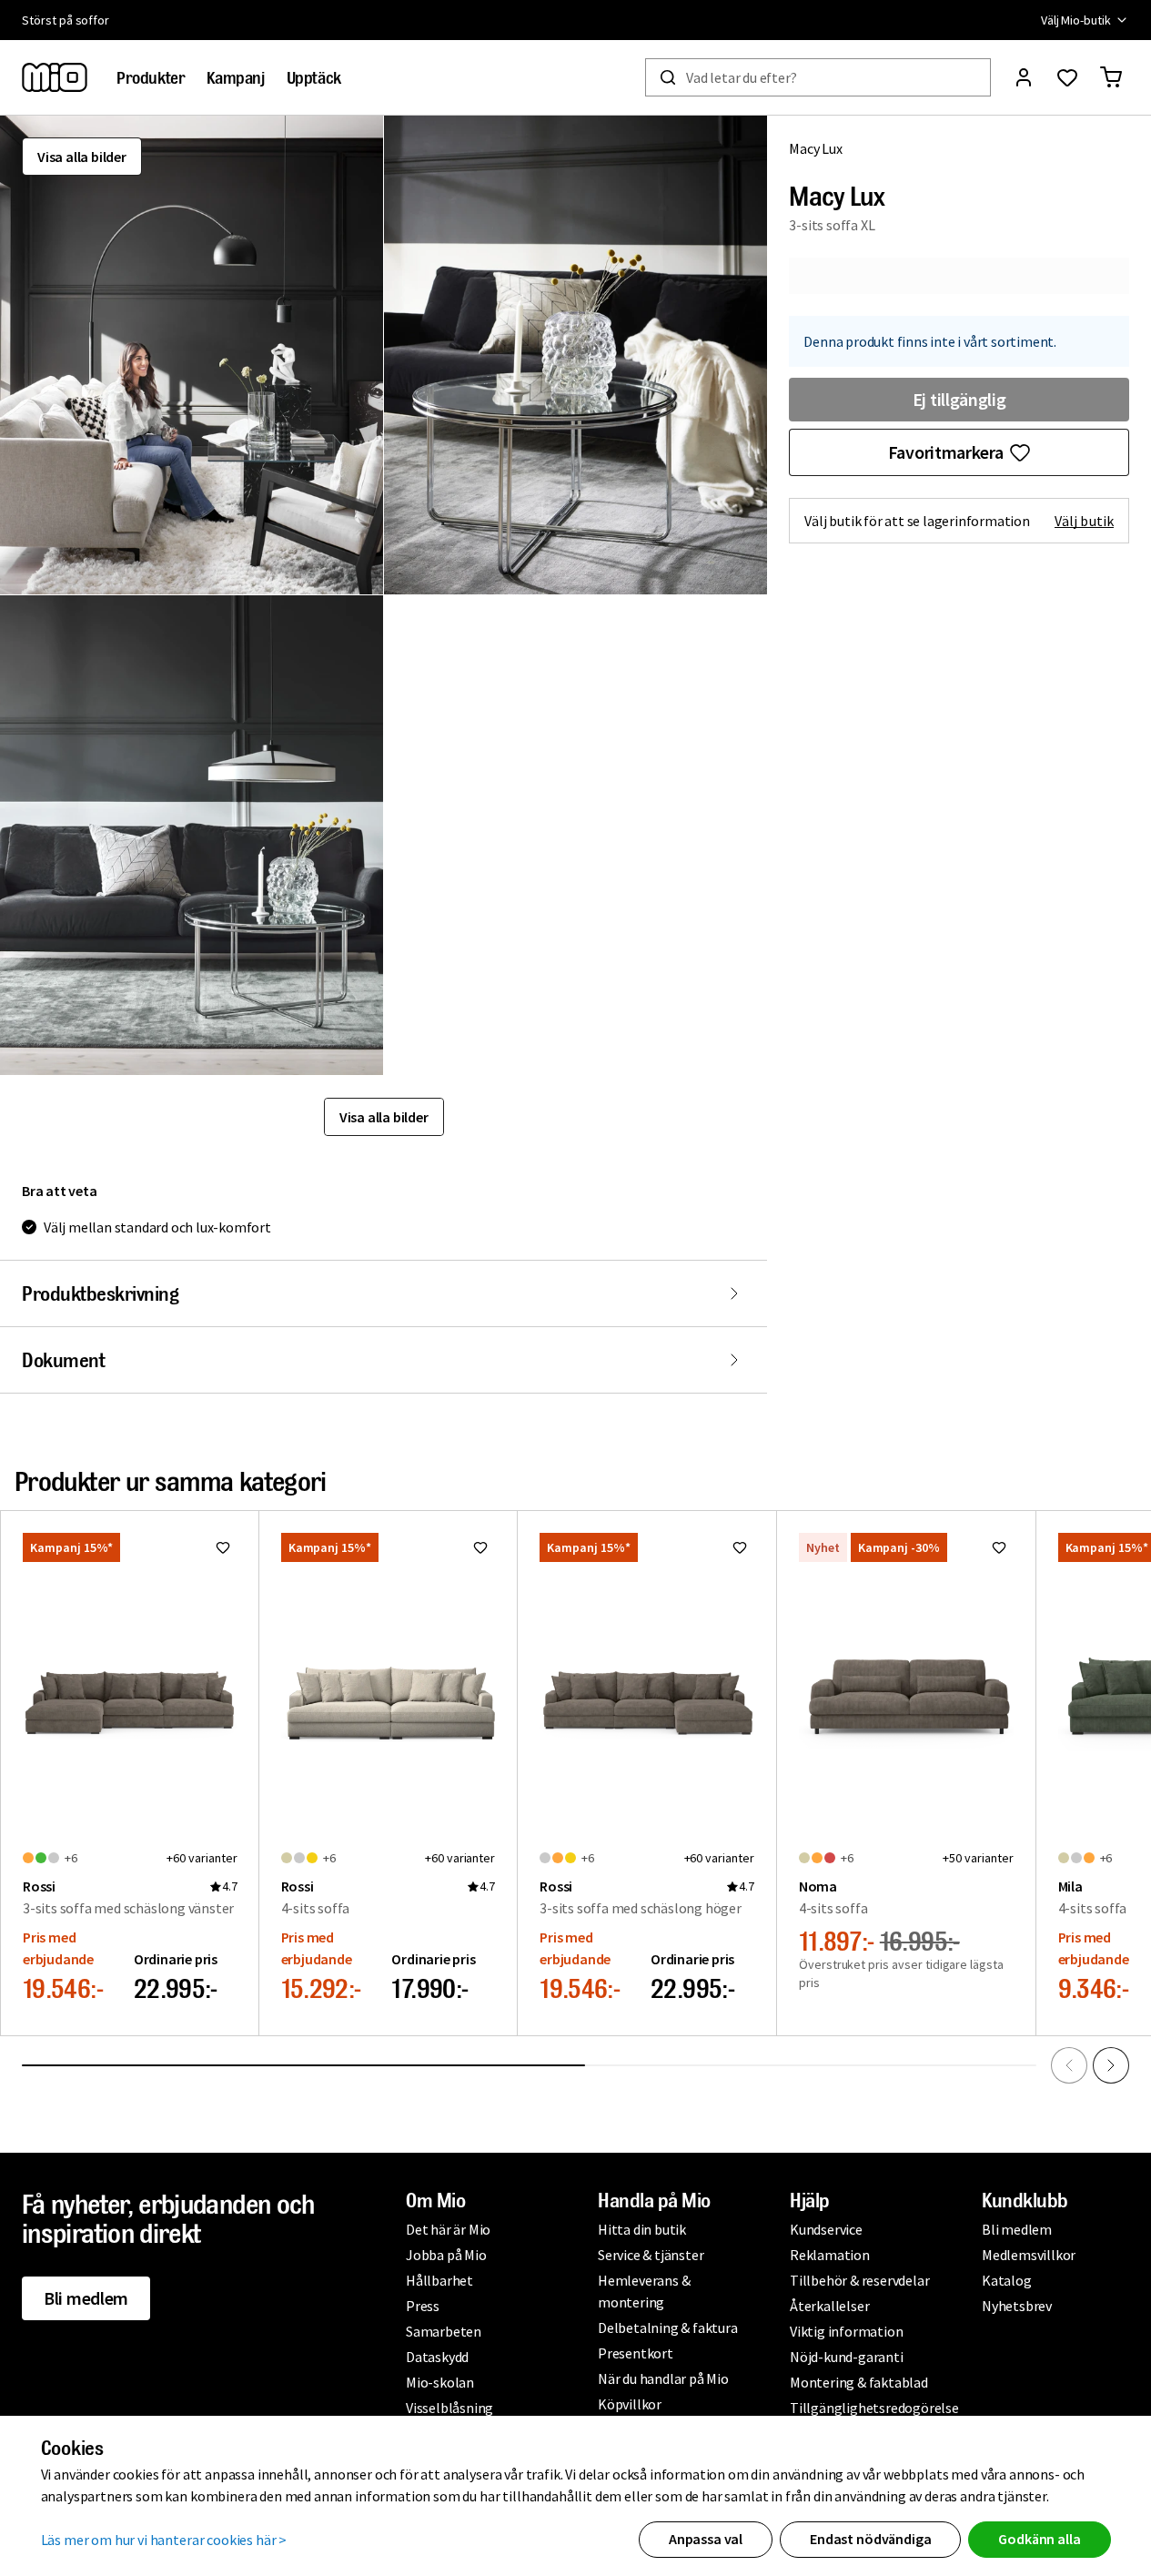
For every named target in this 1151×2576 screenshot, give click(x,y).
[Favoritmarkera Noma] (999, 1547)
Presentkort (636, 2353)
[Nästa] (1111, 2065)
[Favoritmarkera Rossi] (223, 1547)
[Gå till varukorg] (1111, 77)
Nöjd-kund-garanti (847, 2357)
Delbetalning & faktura (668, 2328)
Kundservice (826, 2229)
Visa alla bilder (82, 157)
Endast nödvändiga (870, 2539)
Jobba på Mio (446, 2255)
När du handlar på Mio (663, 2378)
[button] (192, 355)
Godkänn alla (1039, 2539)
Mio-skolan (440, 2382)
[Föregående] (1069, 2065)
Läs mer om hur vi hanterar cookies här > (164, 2540)
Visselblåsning (449, 2408)
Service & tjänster (651, 2255)
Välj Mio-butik (1076, 20)
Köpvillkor (630, 2404)
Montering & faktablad (859, 2382)
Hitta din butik (642, 2229)
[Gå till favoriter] (1067, 77)
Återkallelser (829, 2306)
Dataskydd (437, 2357)
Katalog (1007, 2280)
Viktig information (846, 2331)
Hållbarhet (439, 2280)
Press (423, 2306)
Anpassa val (706, 2539)
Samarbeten (444, 2331)
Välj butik (1084, 521)
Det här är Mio (448, 2229)
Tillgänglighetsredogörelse (874, 2408)
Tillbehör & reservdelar (859, 2280)
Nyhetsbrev (1017, 2306)
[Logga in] (1024, 77)
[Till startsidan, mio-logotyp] (55, 77)
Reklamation (830, 2255)
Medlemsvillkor (1029, 2255)
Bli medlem (86, 2298)
